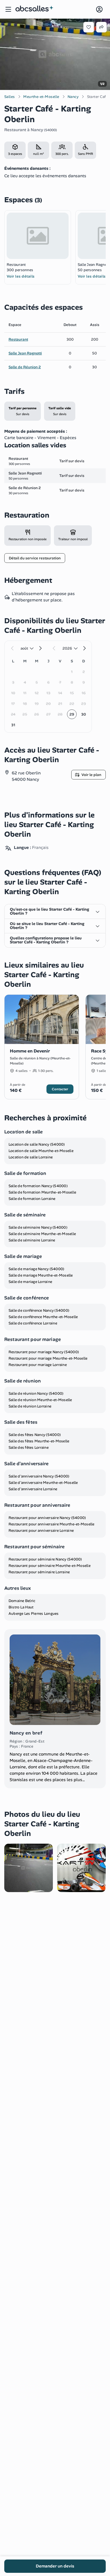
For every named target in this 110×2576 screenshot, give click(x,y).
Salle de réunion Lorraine (30, 1406)
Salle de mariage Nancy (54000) (36, 1269)
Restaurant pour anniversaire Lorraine (41, 1530)
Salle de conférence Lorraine (33, 1323)
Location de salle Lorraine (31, 1157)
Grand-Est (35, 1741)
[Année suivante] (84, 648)
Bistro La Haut (21, 1607)
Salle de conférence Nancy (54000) (39, 1310)
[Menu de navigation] (8, 9)
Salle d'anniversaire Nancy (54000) (39, 1476)
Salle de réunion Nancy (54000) (36, 1393)
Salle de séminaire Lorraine (32, 1240)
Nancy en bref (26, 1733)
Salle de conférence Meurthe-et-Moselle (43, 1317)
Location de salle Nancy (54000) (37, 1144)
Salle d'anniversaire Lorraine (33, 1489)
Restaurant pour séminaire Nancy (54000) (45, 1559)
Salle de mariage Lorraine (30, 1282)
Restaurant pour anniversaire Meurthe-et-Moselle (52, 1524)
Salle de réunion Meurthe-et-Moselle (40, 1400)
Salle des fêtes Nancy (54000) (35, 1435)
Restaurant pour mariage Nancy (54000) (44, 1352)
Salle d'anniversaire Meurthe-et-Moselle (43, 1483)
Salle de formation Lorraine (32, 1199)
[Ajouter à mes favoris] (89, 27)
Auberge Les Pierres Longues (34, 1613)
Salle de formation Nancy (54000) (38, 1186)
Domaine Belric (22, 1601)
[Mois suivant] (40, 648)
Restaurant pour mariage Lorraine (38, 1365)
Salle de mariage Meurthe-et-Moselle (41, 1275)
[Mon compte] (99, 9)
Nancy (37, 130)
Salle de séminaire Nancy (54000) (38, 1227)
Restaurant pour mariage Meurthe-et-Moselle (48, 1358)
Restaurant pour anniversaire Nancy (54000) (47, 1518)
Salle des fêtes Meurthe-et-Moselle (39, 1441)
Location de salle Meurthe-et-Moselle (41, 1151)
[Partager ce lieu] (101, 27)
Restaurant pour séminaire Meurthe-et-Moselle (50, 1566)
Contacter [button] (60, 1089)
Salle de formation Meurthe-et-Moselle (42, 1192)
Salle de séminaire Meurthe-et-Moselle (42, 1234)
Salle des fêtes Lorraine (29, 1447)
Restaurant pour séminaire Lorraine (39, 1572)
